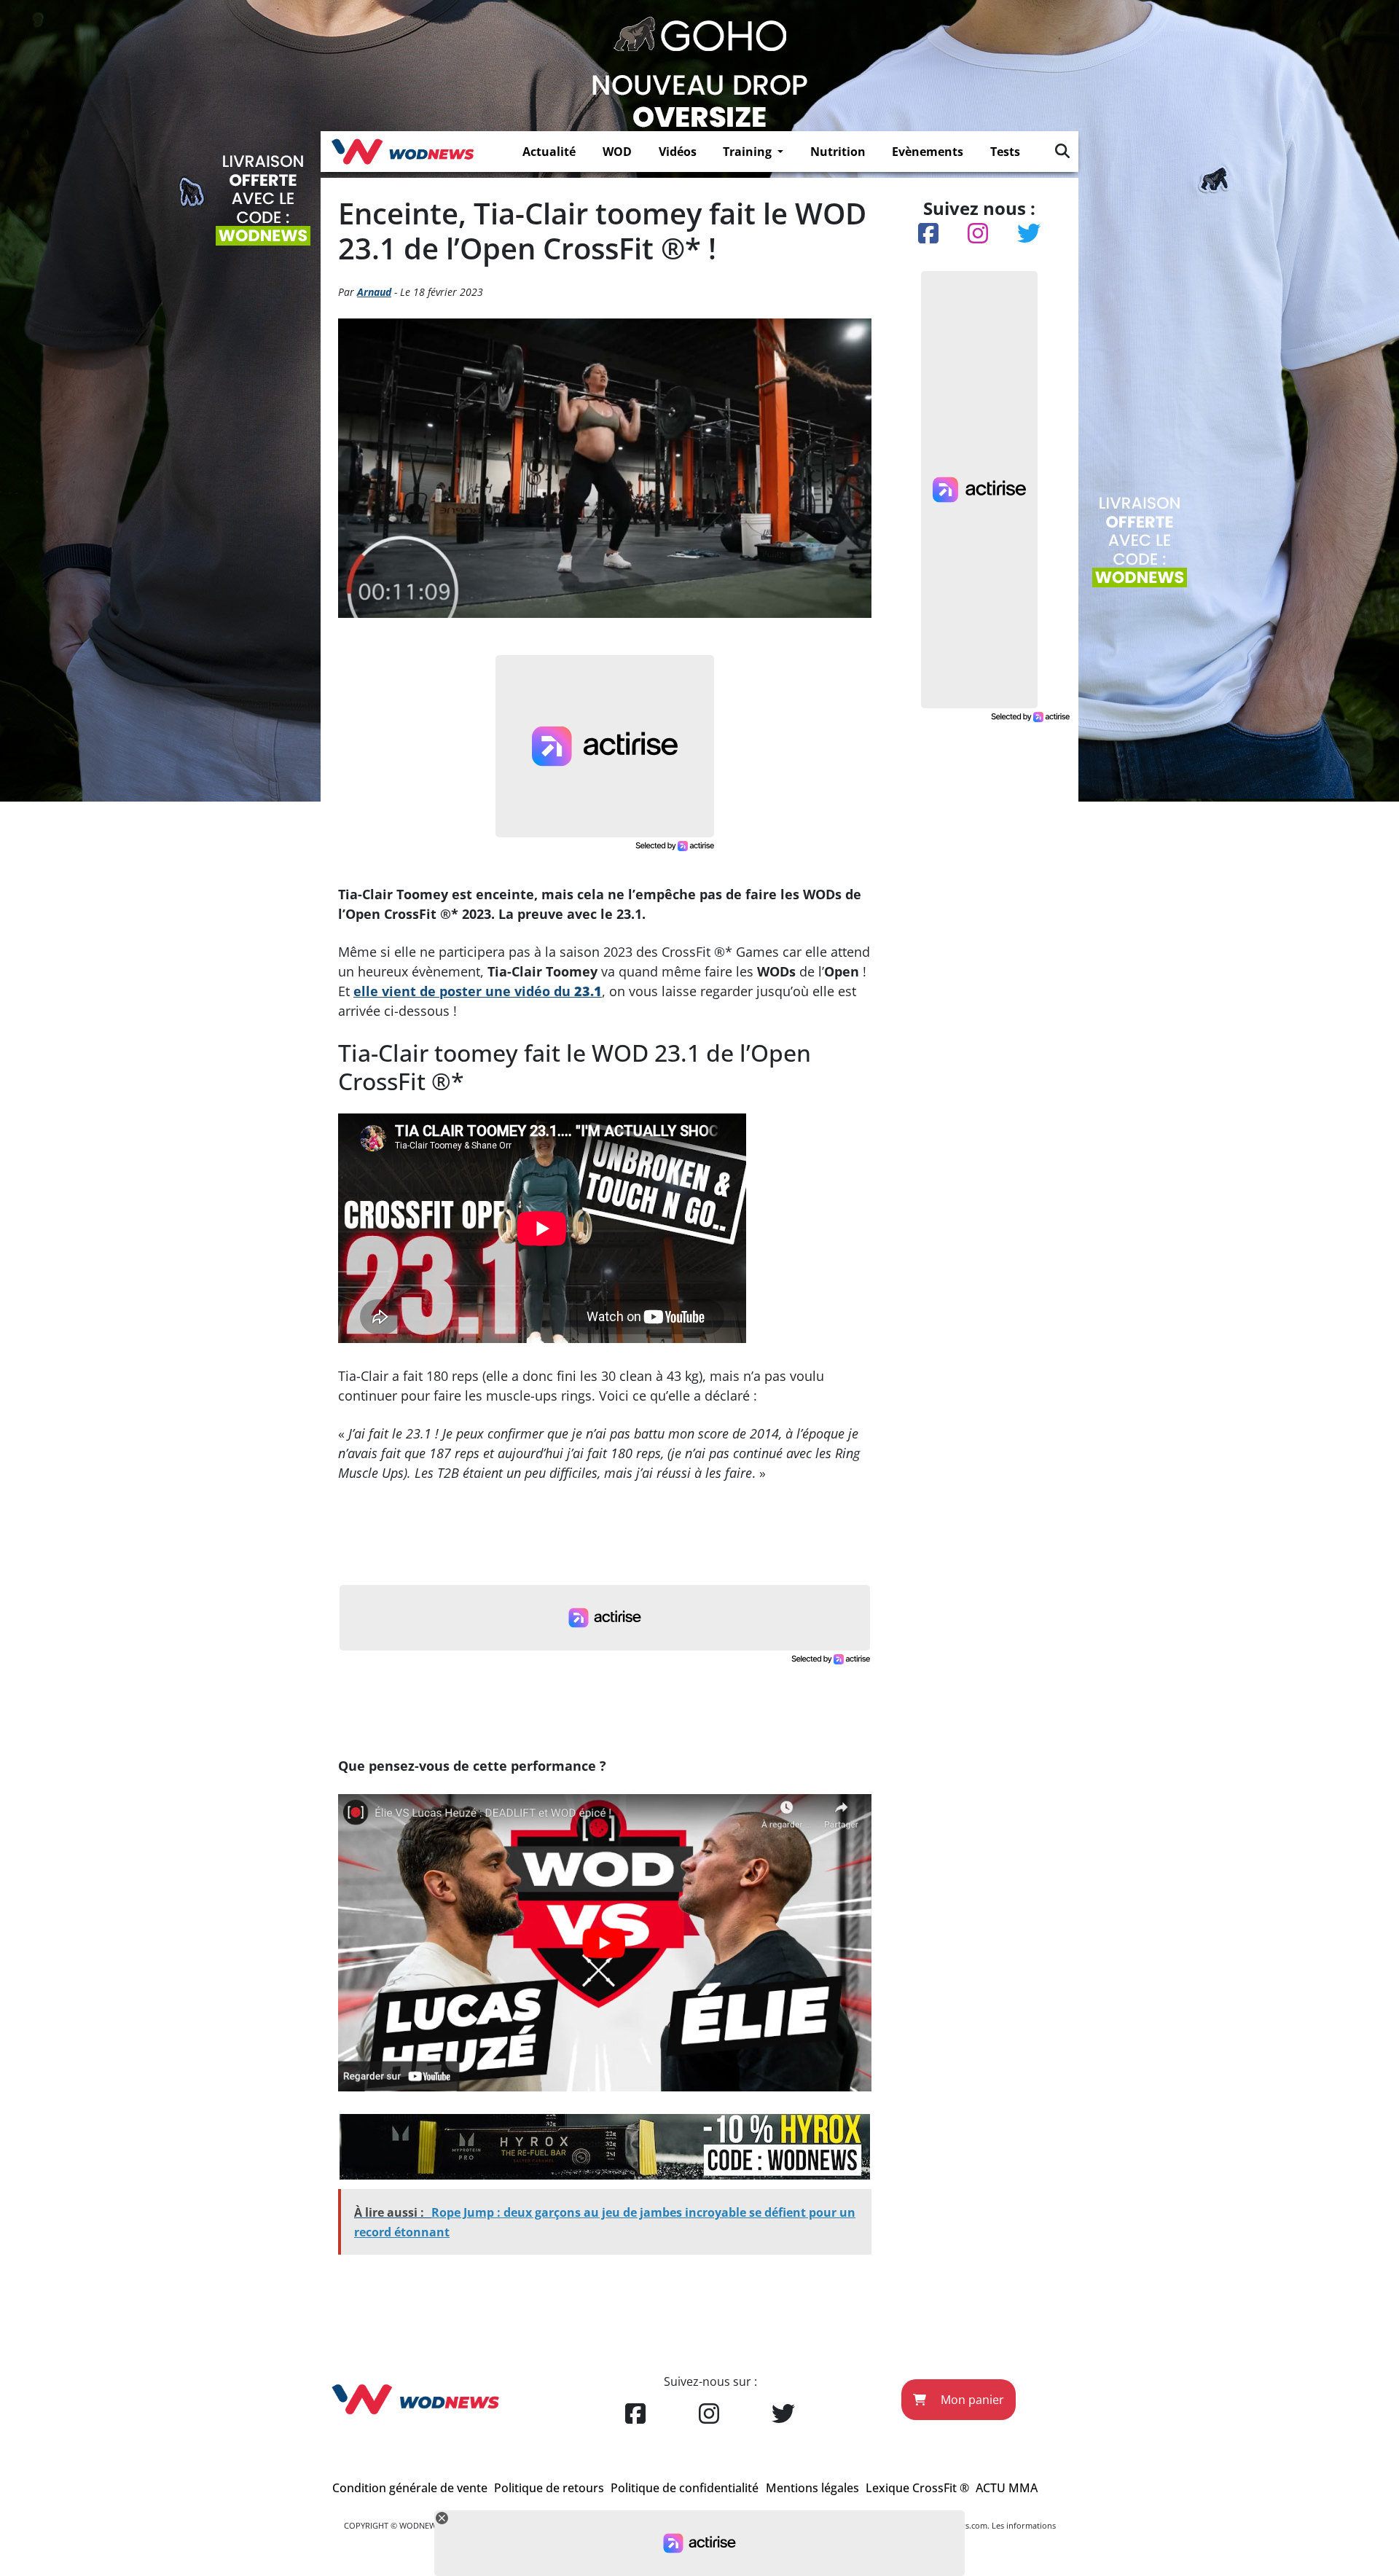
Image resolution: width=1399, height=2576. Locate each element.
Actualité (549, 152)
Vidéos (678, 152)
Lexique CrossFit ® (917, 2488)
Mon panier (971, 2400)
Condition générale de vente (410, 2488)
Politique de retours (549, 2488)
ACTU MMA (1007, 2488)
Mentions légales (812, 2488)
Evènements (928, 152)
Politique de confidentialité (685, 2488)
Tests (1005, 152)
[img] (1062, 151)
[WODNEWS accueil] (403, 152)
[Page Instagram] (709, 2414)
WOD (617, 152)
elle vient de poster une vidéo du (478, 991)
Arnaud (374, 292)
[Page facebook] (635, 2414)
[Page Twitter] (783, 2414)
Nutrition (838, 152)
